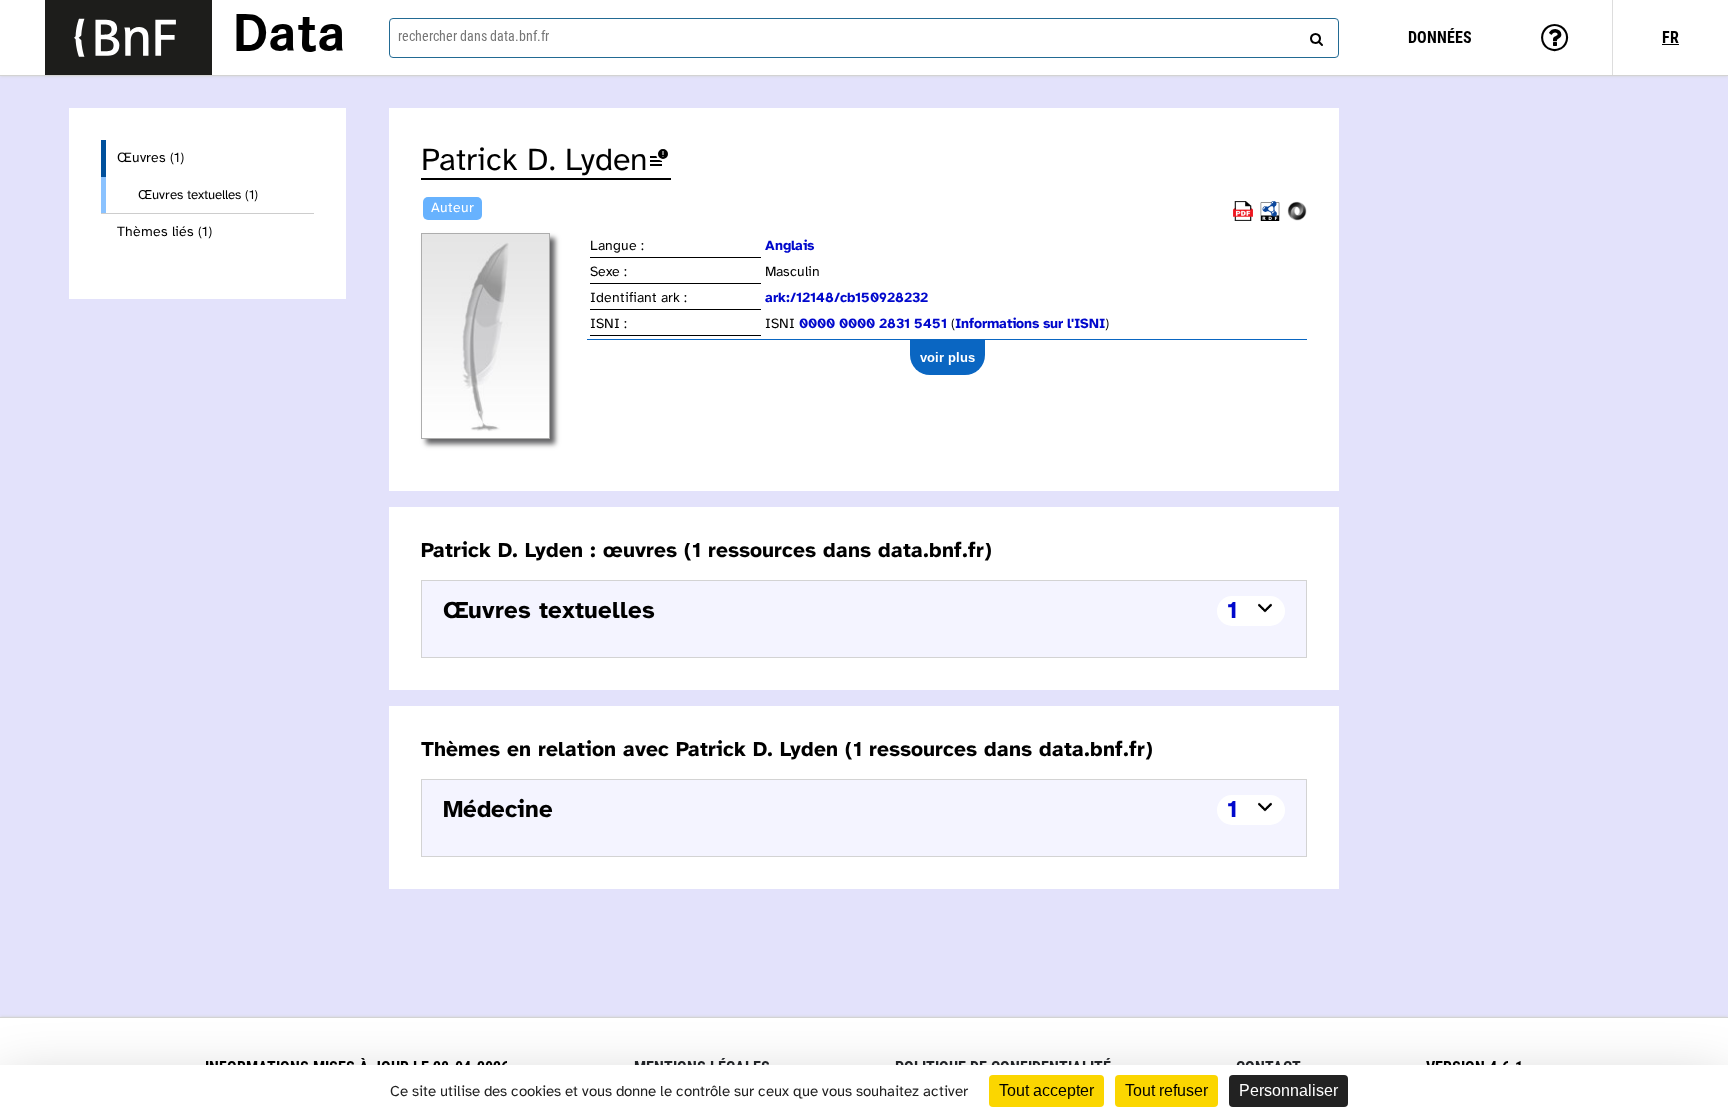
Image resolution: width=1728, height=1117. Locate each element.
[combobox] (864, 38)
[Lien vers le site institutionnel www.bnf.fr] (128, 37)
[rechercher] (1314, 35)
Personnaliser (1288, 1090)
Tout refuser (1166, 1090)
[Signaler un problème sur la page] (659, 161)
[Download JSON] (1297, 217)
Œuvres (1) (150, 158)
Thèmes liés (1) (164, 232)
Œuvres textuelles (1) (198, 195)
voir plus (947, 357)
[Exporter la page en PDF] (1243, 217)
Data (289, 37)
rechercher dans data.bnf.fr (473, 36)
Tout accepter (1046, 1090)
